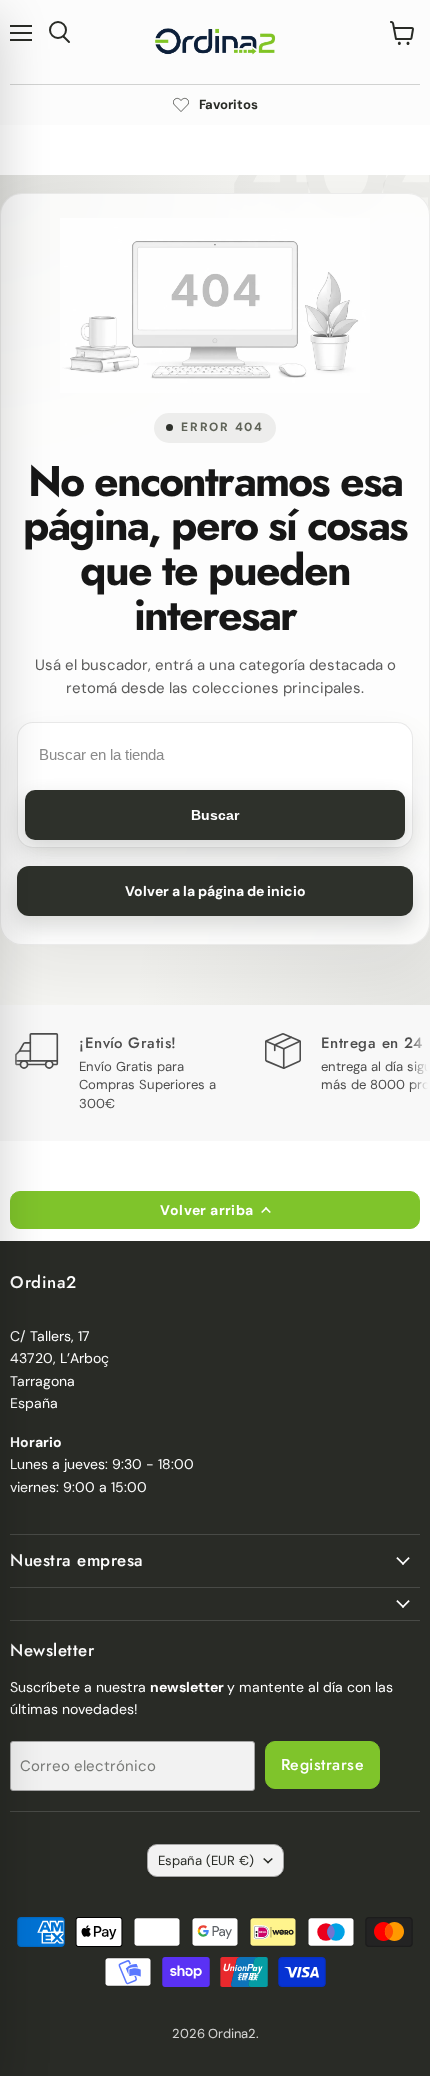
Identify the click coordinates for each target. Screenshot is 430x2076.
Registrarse (322, 1764)
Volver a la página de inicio (215, 891)
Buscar (215, 815)
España (206, 1860)
